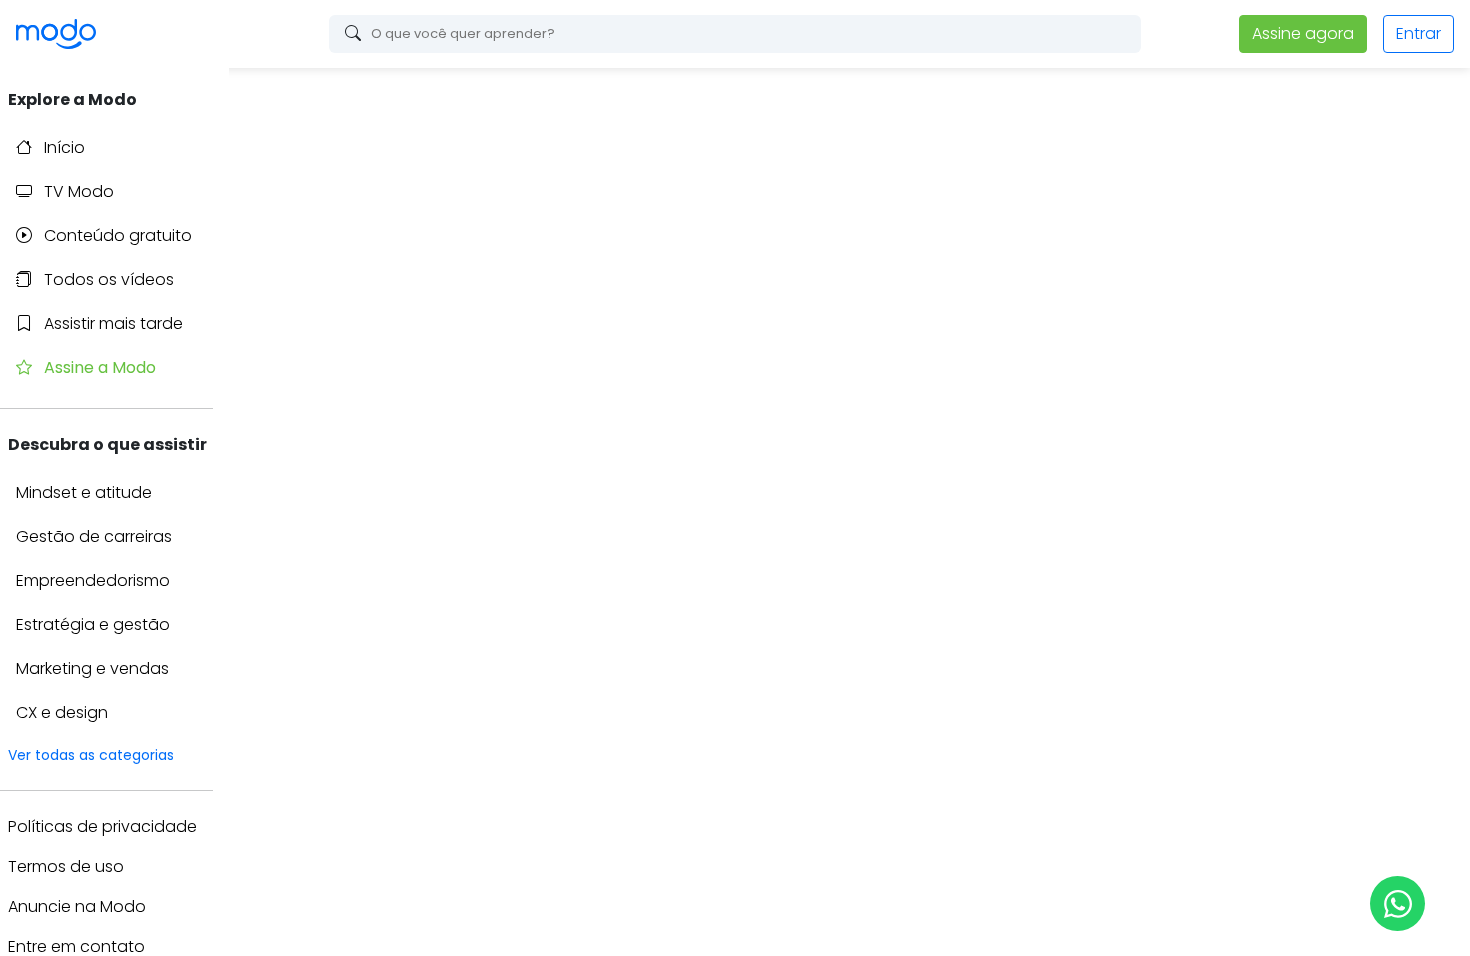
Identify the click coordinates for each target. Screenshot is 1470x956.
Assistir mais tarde (111, 323)
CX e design (62, 712)
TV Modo (77, 191)
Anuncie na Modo (77, 906)
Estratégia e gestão (93, 624)
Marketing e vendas (92, 668)
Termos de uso (66, 866)
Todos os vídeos (107, 279)
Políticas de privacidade (102, 826)
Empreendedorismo (93, 580)
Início (62, 147)
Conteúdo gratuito (116, 235)
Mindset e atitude (84, 492)
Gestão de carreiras (94, 536)
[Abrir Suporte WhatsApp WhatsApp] (1397, 903)
